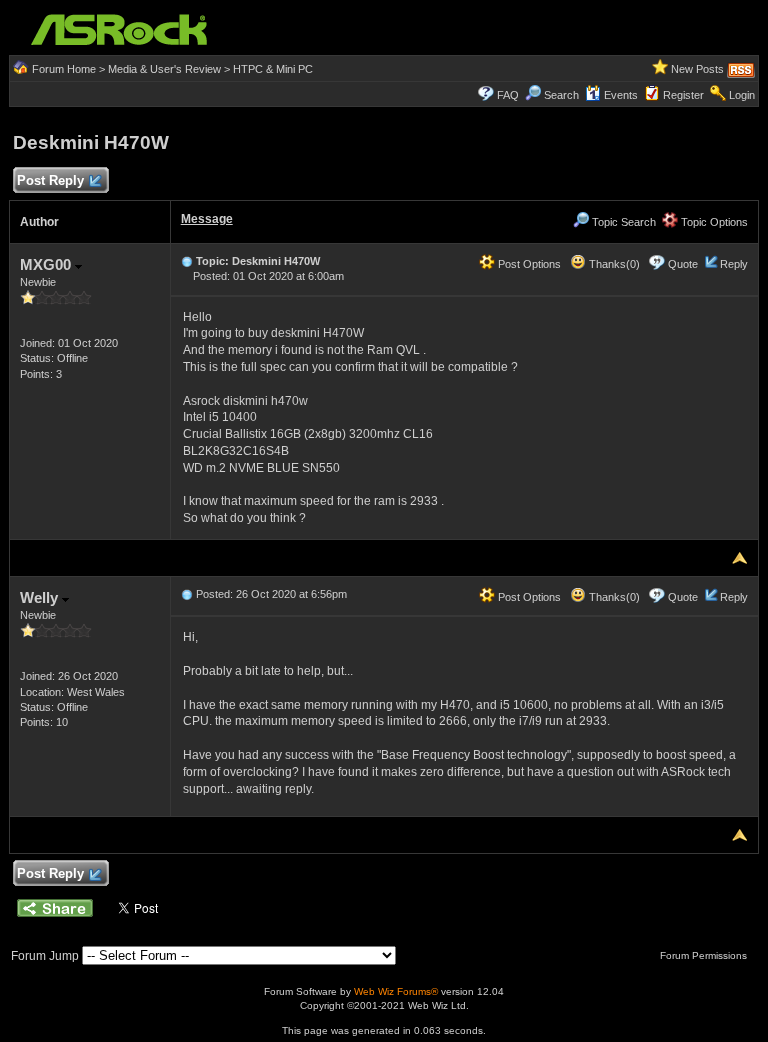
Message (207, 219)
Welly (41, 597)
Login (742, 95)
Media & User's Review (164, 69)
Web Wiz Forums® (396, 991)
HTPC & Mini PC (273, 69)
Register (683, 95)
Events (621, 95)
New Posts (697, 69)
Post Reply (50, 180)
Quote (683, 264)
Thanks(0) (613, 264)
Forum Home (64, 69)
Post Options (528, 264)
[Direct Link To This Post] (187, 261)
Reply (734, 264)
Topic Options (713, 222)
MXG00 (47, 264)
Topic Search (622, 222)
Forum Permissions (705, 955)
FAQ (508, 95)
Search (561, 95)
